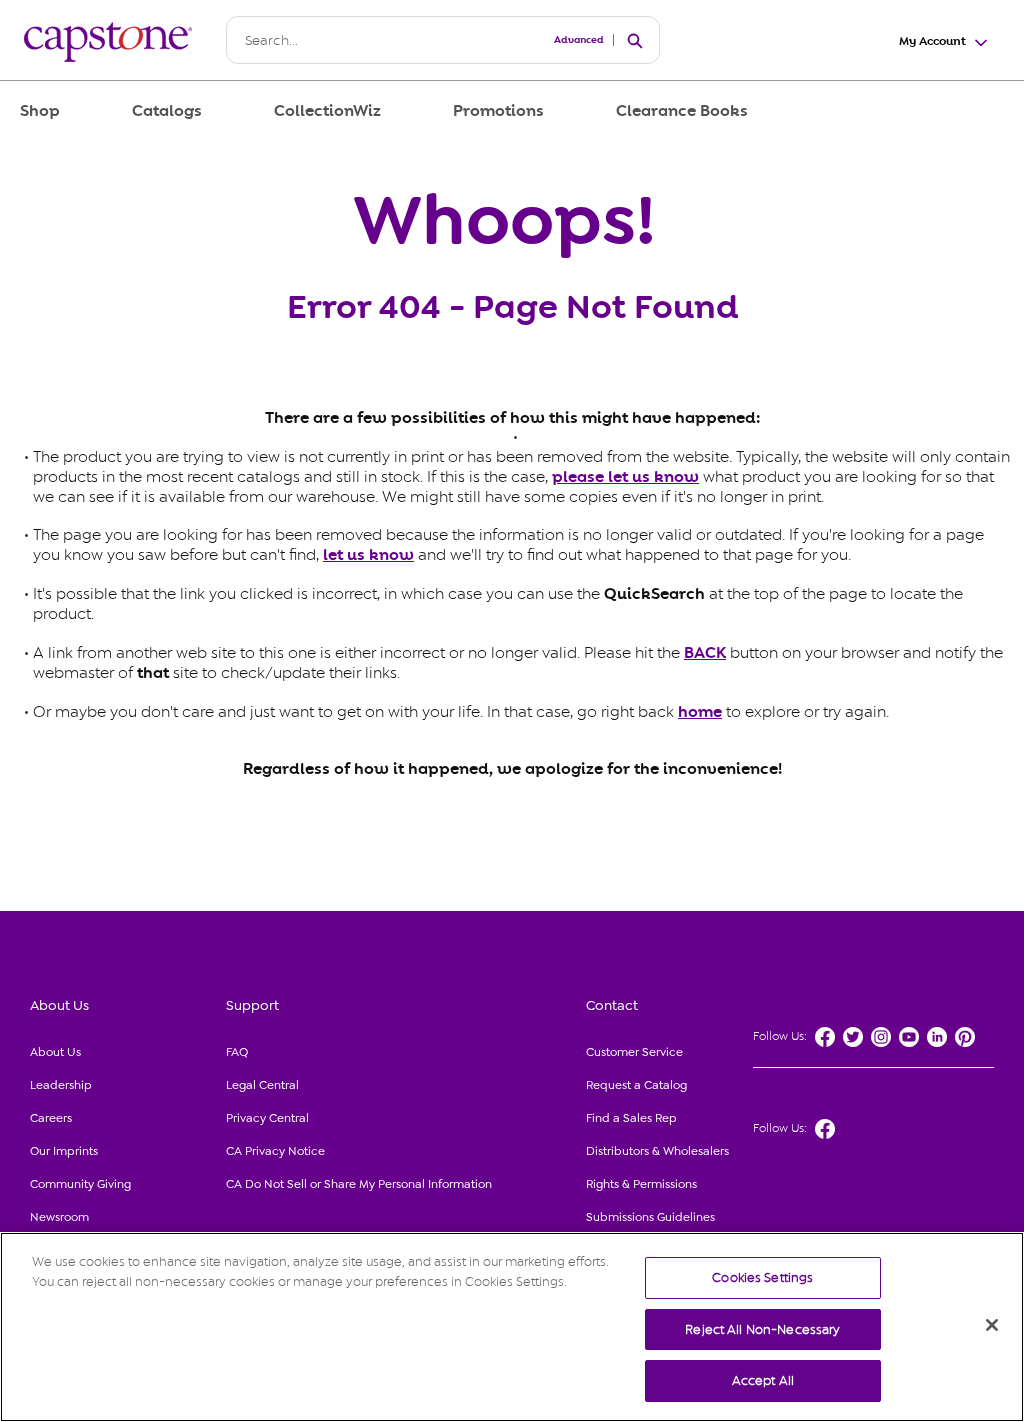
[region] (512, 1327)
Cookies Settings (762, 1277)
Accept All (763, 1380)
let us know (368, 555)
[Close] (992, 1325)
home (700, 712)
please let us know (625, 477)
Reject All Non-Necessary (762, 1329)
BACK (705, 653)
